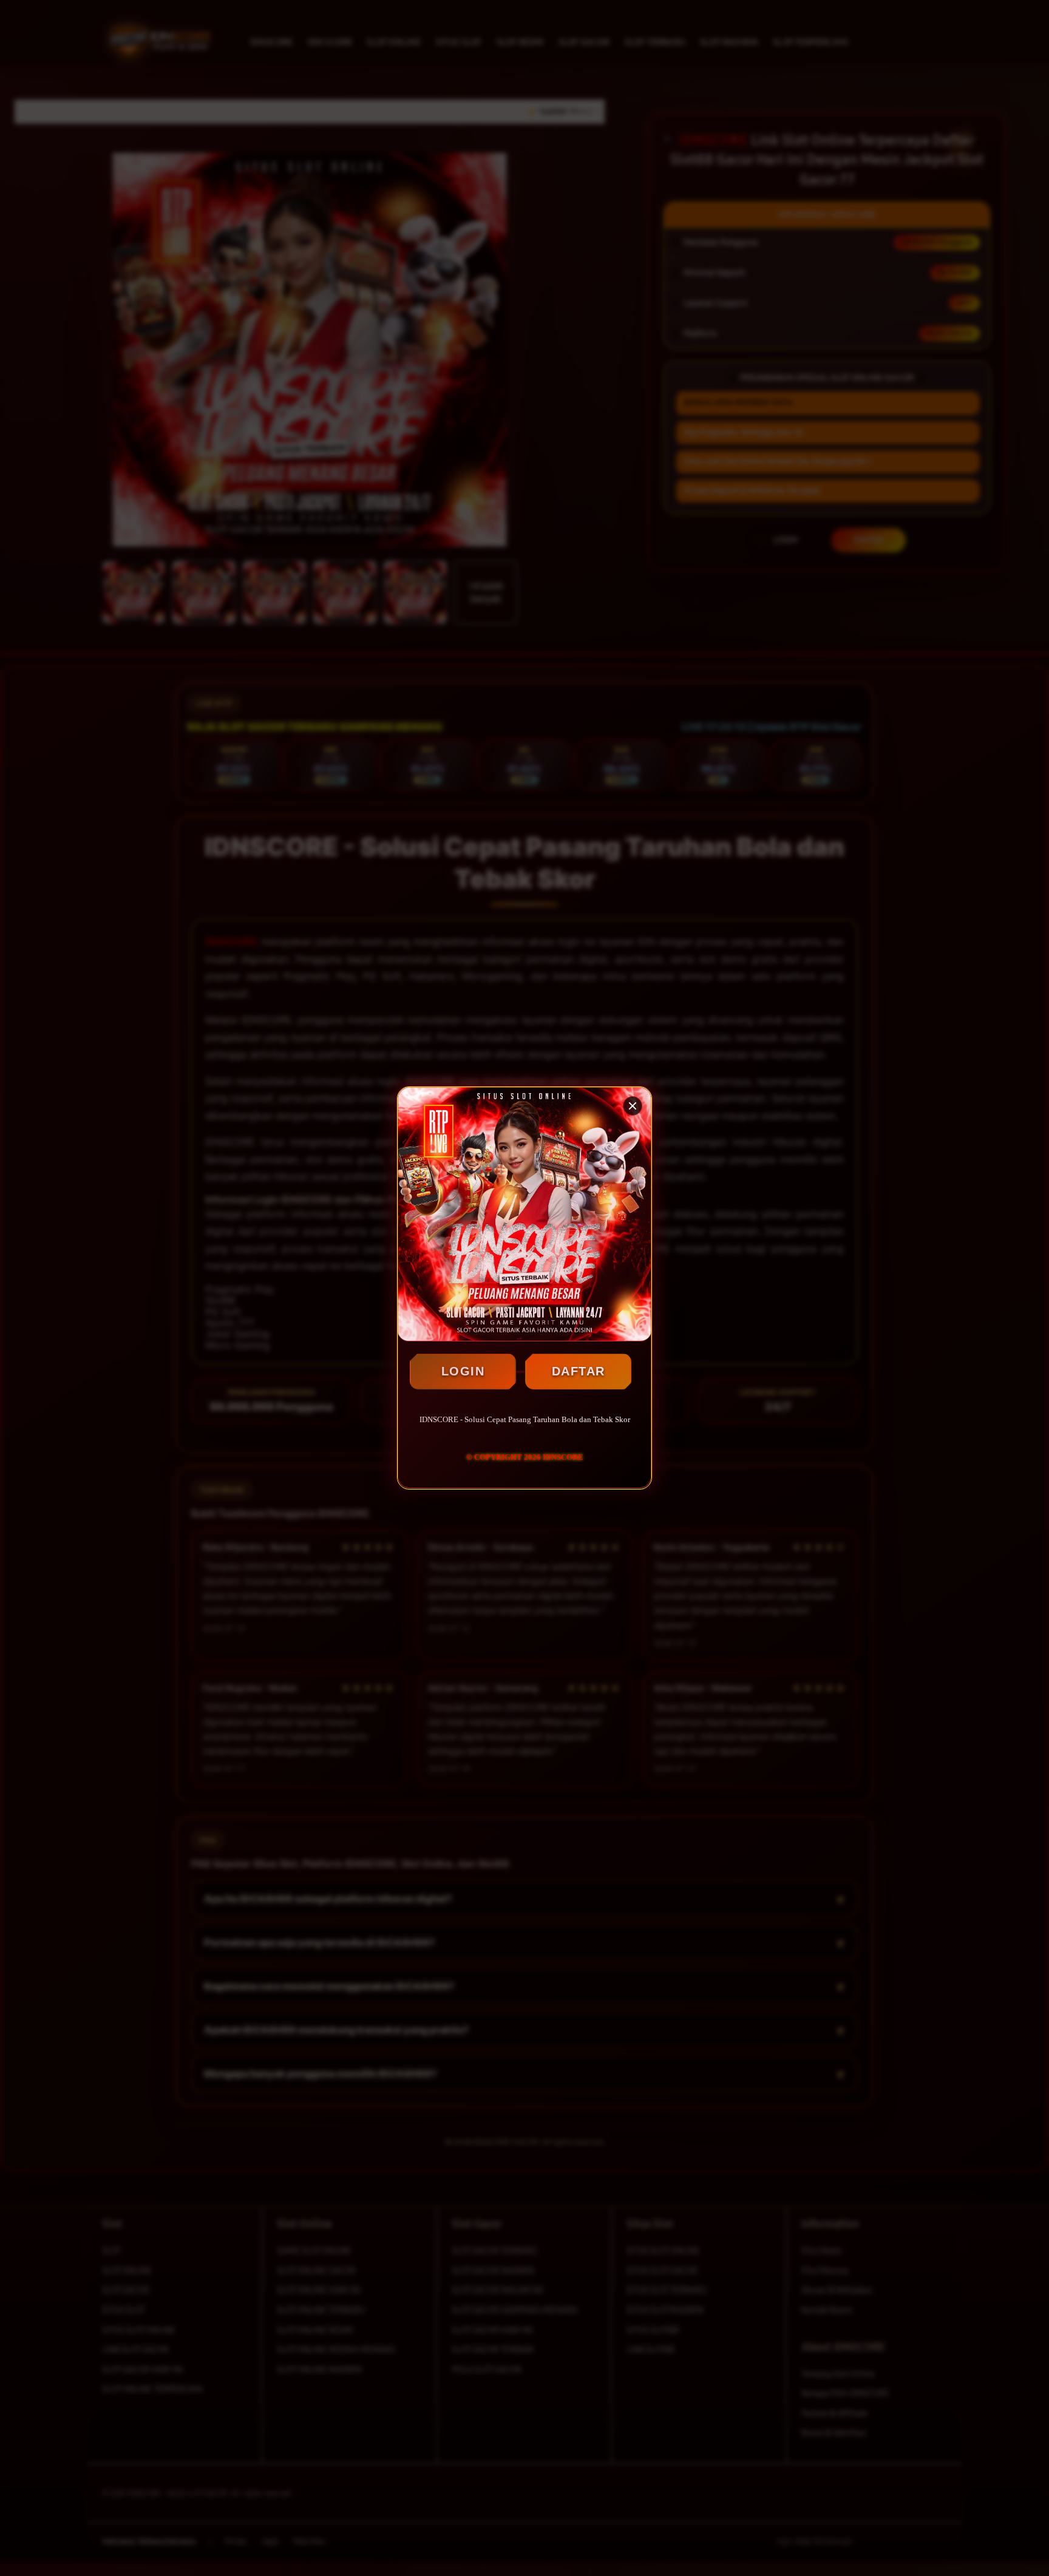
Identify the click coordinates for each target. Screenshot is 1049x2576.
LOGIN (463, 1371)
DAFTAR (579, 1371)
